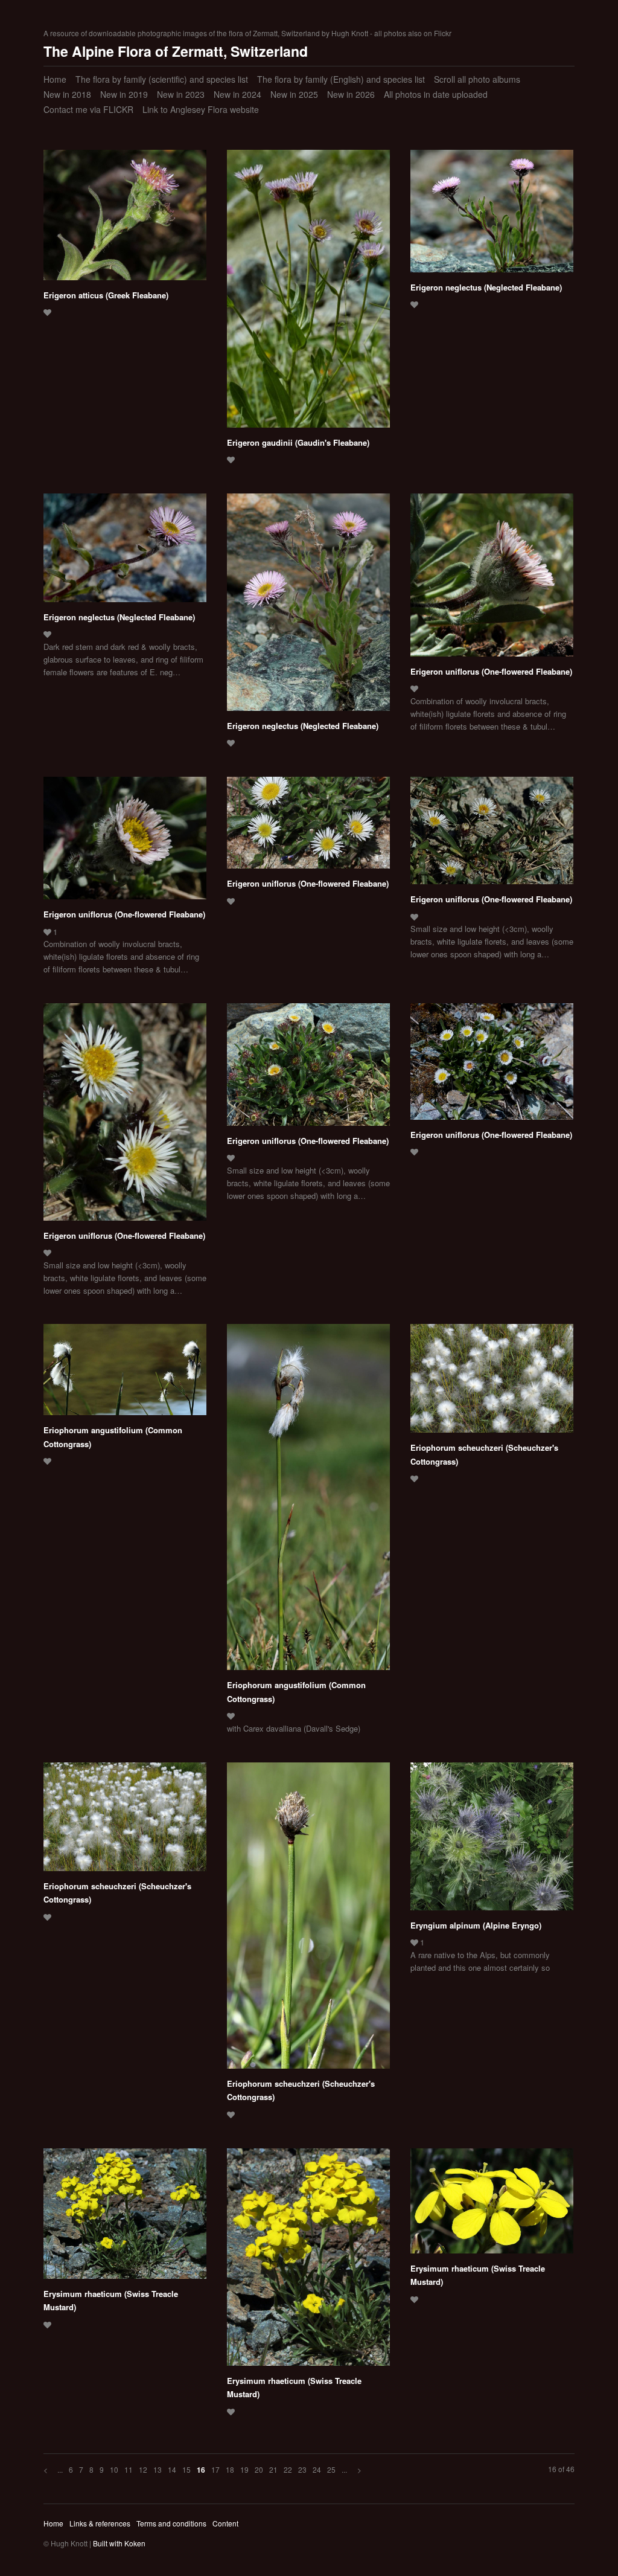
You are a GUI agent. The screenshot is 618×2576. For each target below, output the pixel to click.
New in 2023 (181, 94)
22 (288, 2469)
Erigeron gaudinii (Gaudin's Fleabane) (298, 442)
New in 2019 (124, 94)
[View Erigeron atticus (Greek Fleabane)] (125, 219)
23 (302, 2469)
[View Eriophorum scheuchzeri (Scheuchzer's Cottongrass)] (492, 1383)
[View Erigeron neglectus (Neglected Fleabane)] (492, 215)
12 (143, 2469)
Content (225, 2523)
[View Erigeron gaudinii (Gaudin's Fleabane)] (308, 293)
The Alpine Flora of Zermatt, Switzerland (176, 51)
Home (55, 79)
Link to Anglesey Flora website (201, 109)
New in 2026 (351, 94)
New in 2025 (294, 94)
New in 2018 (67, 94)
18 (230, 2469)
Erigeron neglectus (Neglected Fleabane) (486, 287)
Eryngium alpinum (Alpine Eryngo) (476, 1925)
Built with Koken (119, 2543)
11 (129, 2469)
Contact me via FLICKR (88, 109)
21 (273, 2469)
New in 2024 (237, 94)
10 (114, 2469)
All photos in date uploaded (436, 94)
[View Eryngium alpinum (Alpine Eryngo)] (492, 1841)
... (60, 2469)
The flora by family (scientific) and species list (162, 79)
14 (172, 2469)
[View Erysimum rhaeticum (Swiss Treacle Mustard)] (125, 2218)
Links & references (100, 2523)
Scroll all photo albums (477, 79)
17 (215, 2469)
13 (158, 2469)
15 (186, 2469)
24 (317, 2469)
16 (201, 2470)
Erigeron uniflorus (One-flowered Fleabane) (491, 671)
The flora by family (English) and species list (341, 79)
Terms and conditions (171, 2523)
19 (244, 2469)
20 (259, 2469)
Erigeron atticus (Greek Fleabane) (106, 295)
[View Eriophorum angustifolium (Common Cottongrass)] (125, 1374)
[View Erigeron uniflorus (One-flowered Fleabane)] (492, 579)
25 (331, 2469)
